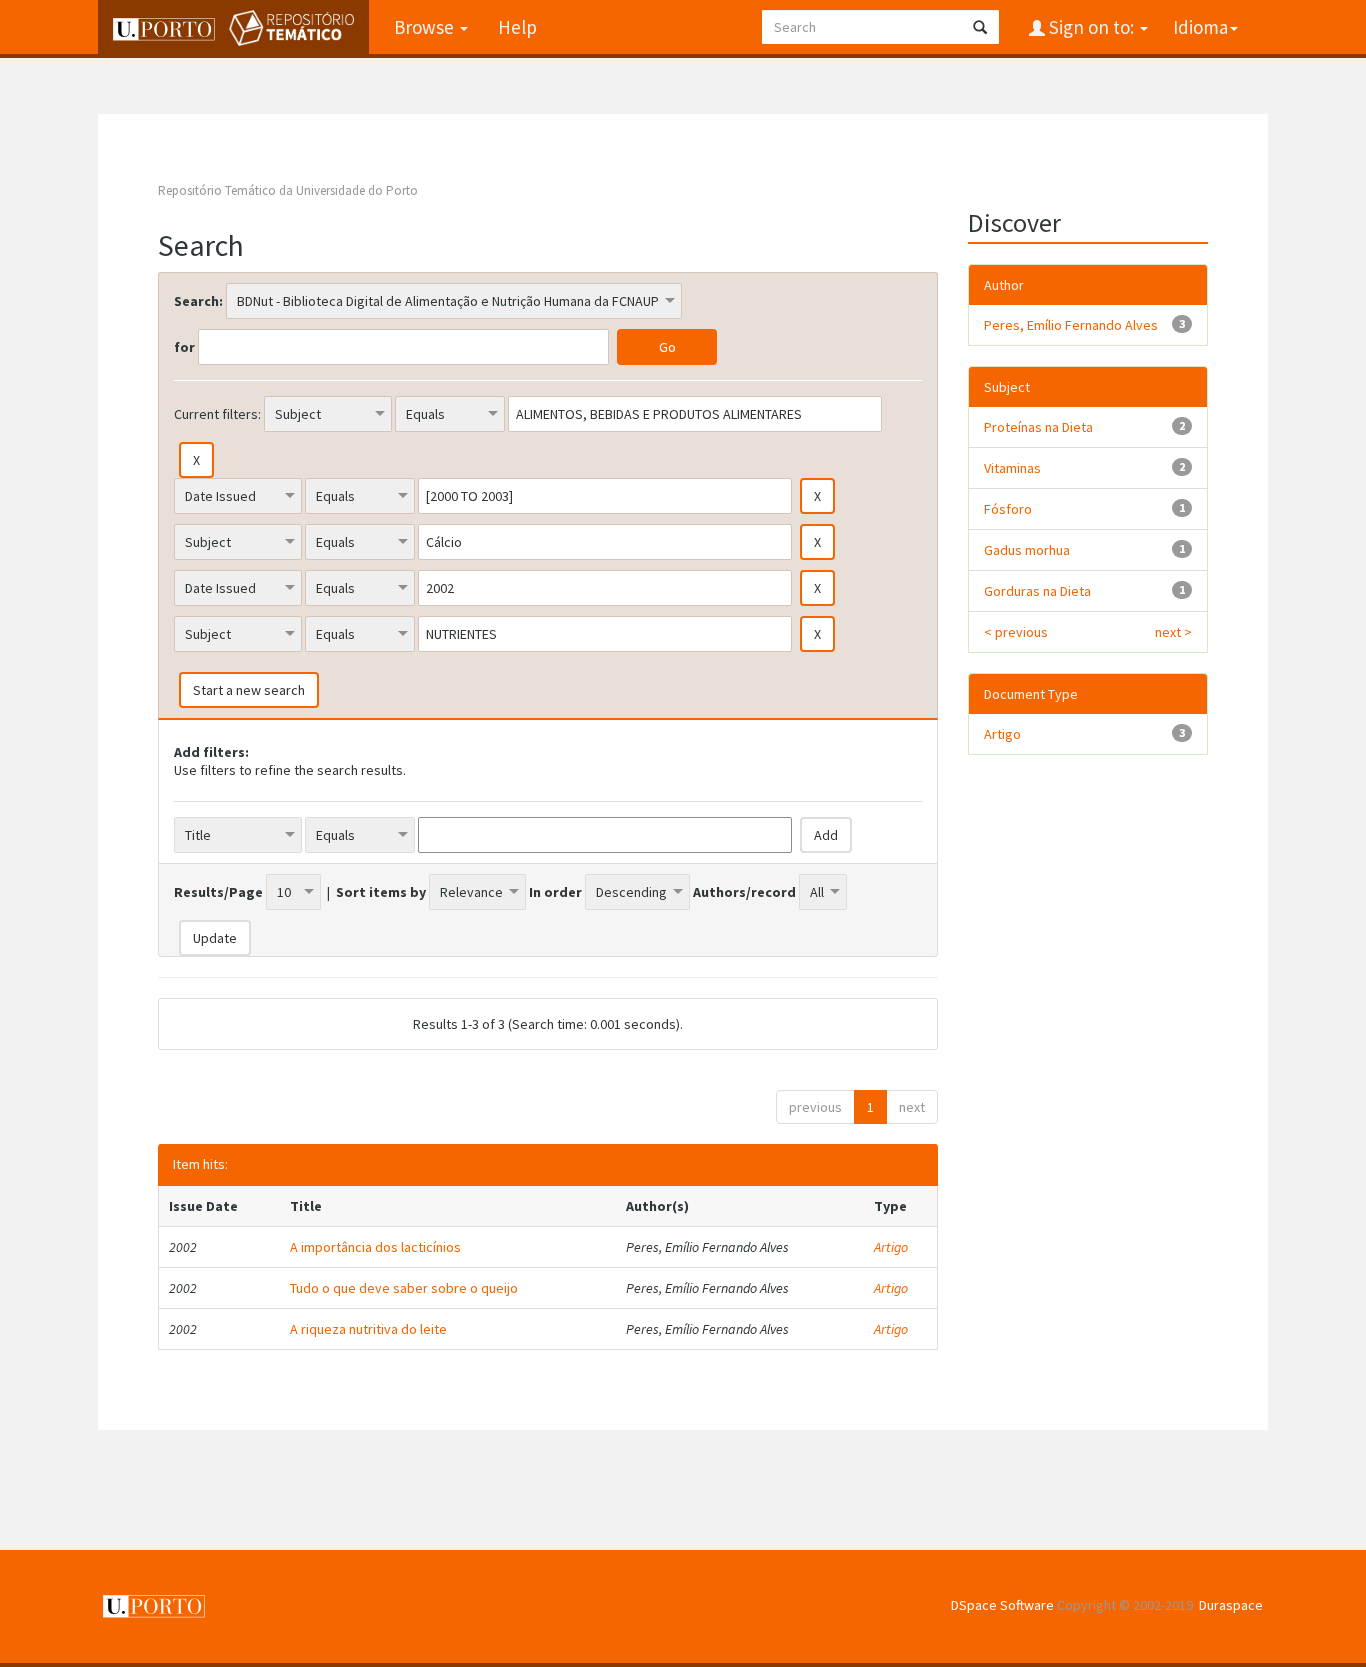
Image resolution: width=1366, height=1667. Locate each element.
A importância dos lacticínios (375, 1247)
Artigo (891, 1247)
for (184, 347)
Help (517, 27)
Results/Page (218, 892)
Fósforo (1008, 509)
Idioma (1200, 27)
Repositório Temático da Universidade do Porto (288, 190)
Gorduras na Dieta (1037, 591)
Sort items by (381, 892)
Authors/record (744, 892)
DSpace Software (1002, 1605)
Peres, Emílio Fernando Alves (1071, 325)
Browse (426, 27)
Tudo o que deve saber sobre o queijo (404, 1288)
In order (555, 892)
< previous (1016, 632)
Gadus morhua (1027, 550)
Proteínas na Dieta (1038, 427)
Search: (198, 301)
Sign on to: (1091, 27)
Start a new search (249, 690)
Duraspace (1231, 1605)
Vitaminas (1012, 468)
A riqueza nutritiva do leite (368, 1329)
